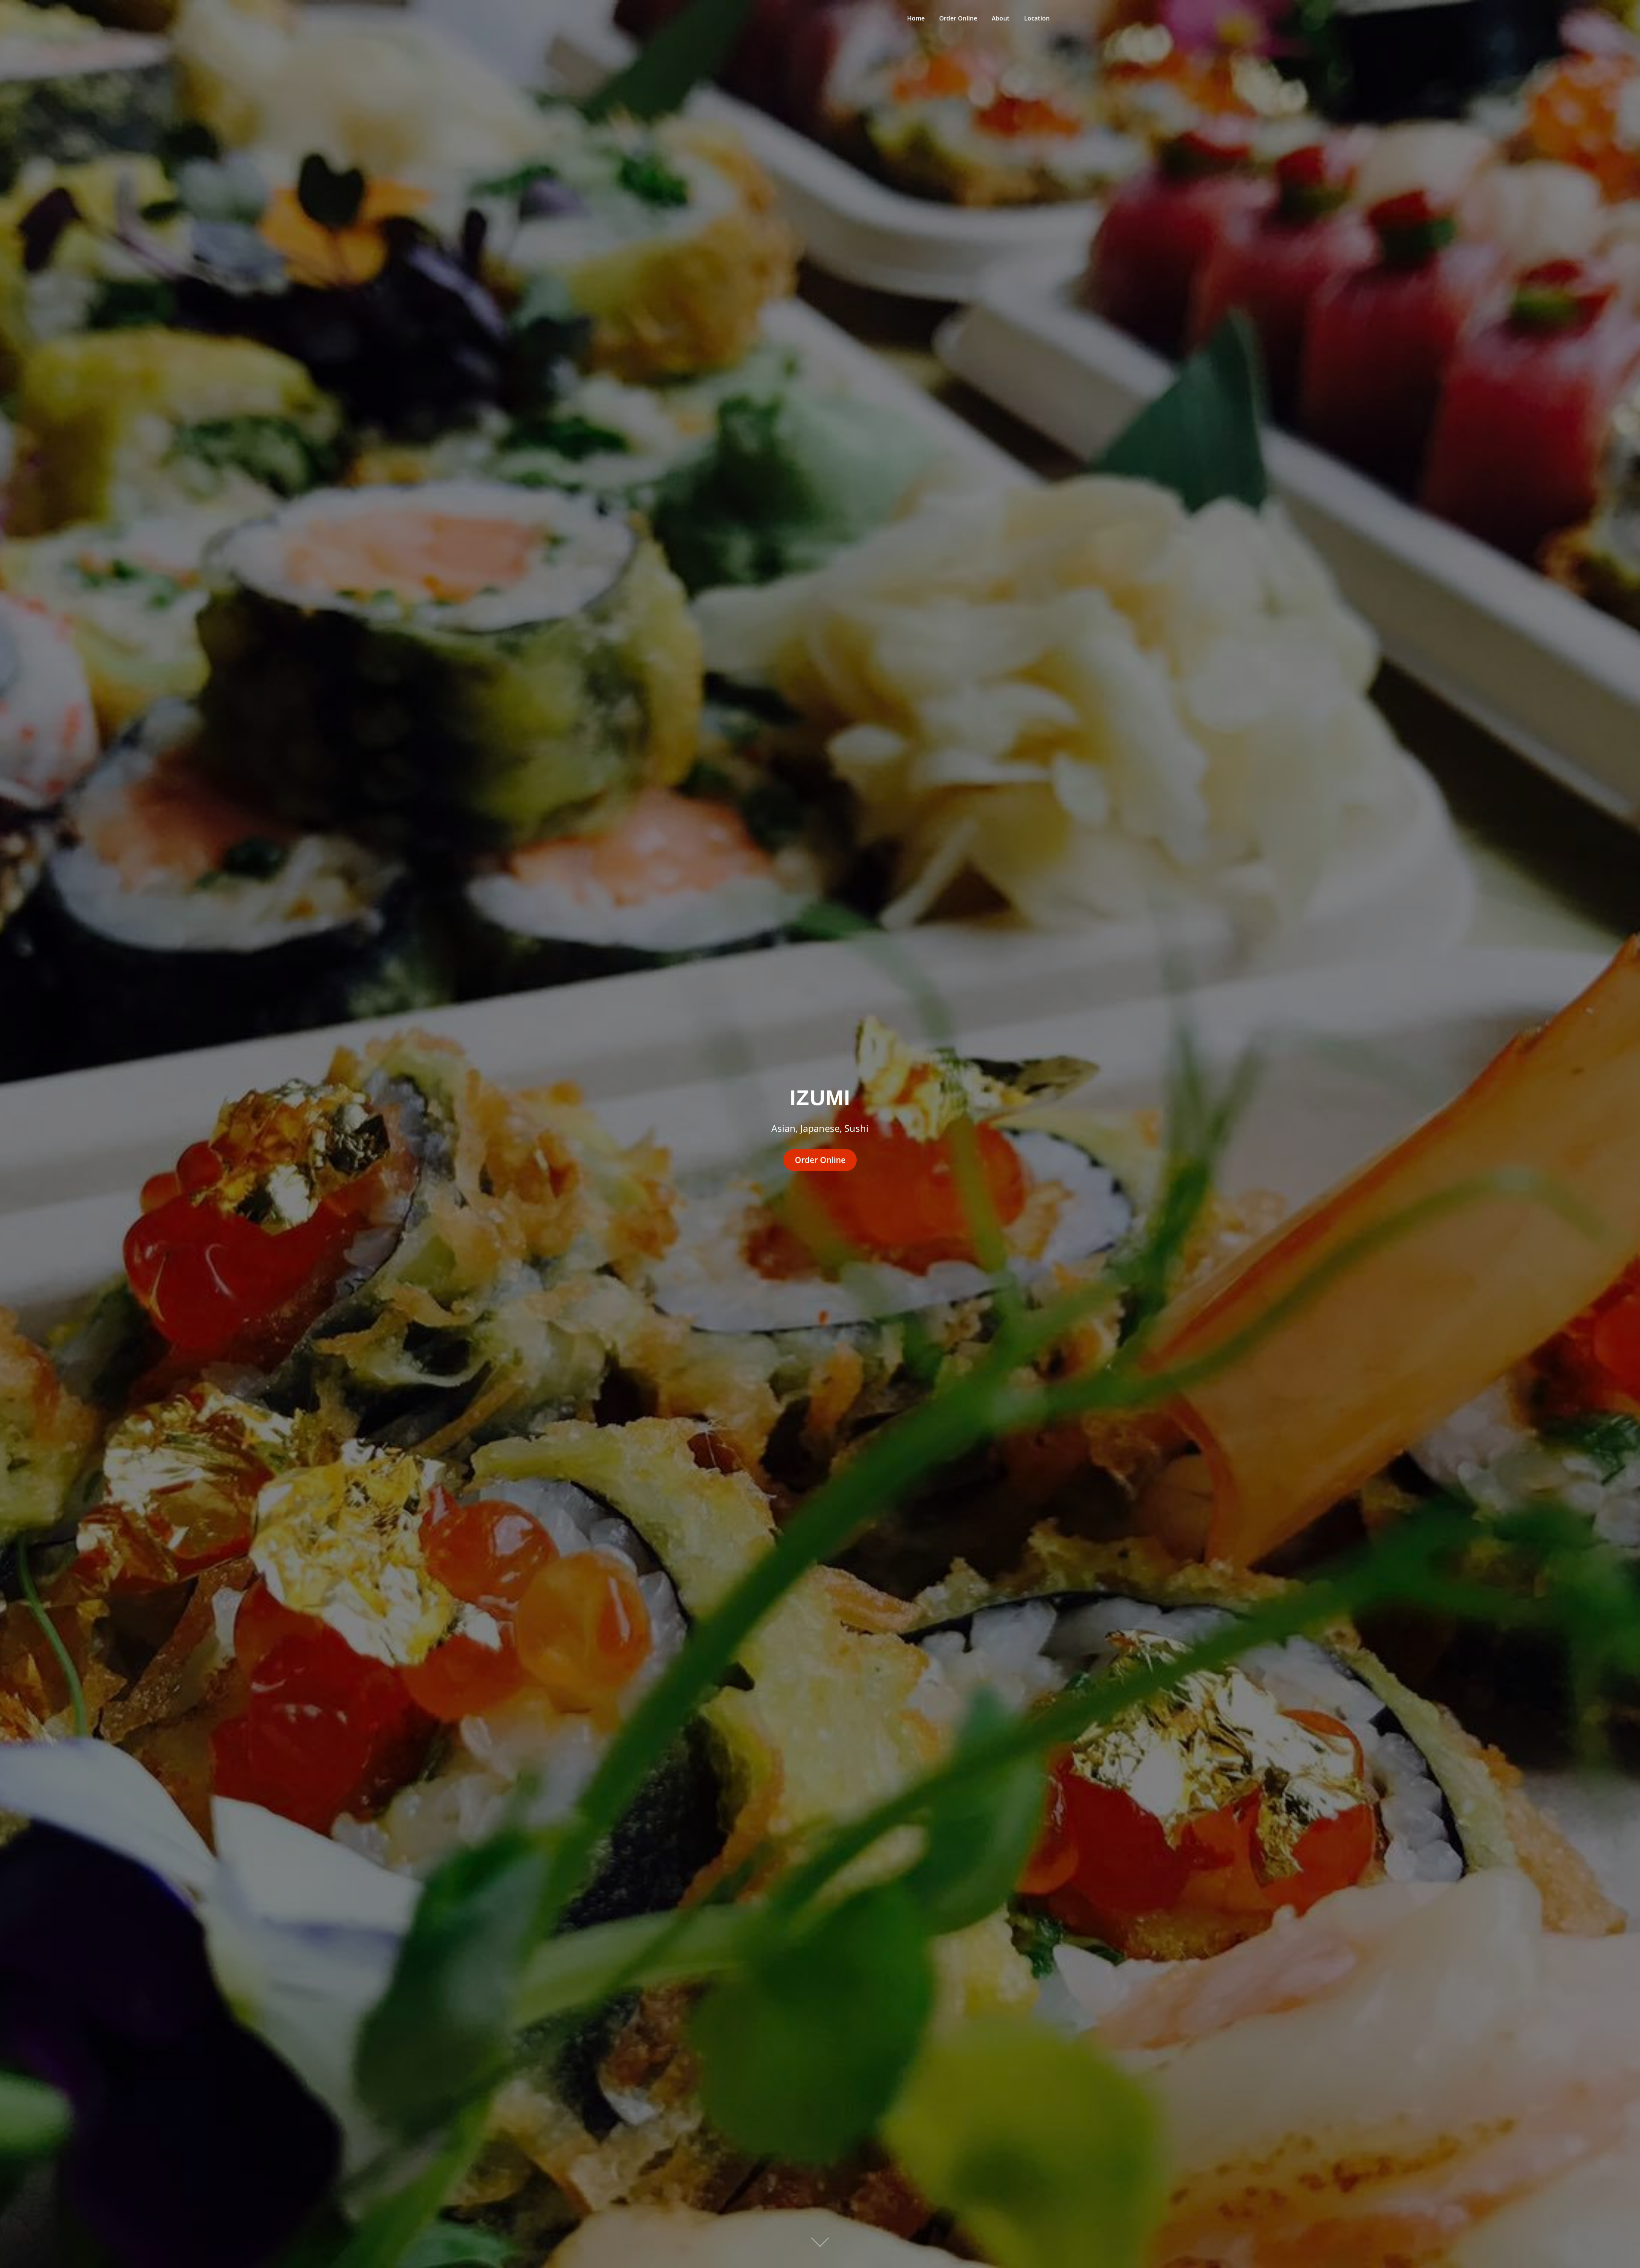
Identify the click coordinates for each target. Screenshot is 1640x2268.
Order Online (958, 18)
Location (1037, 18)
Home (916, 18)
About (1001, 18)
